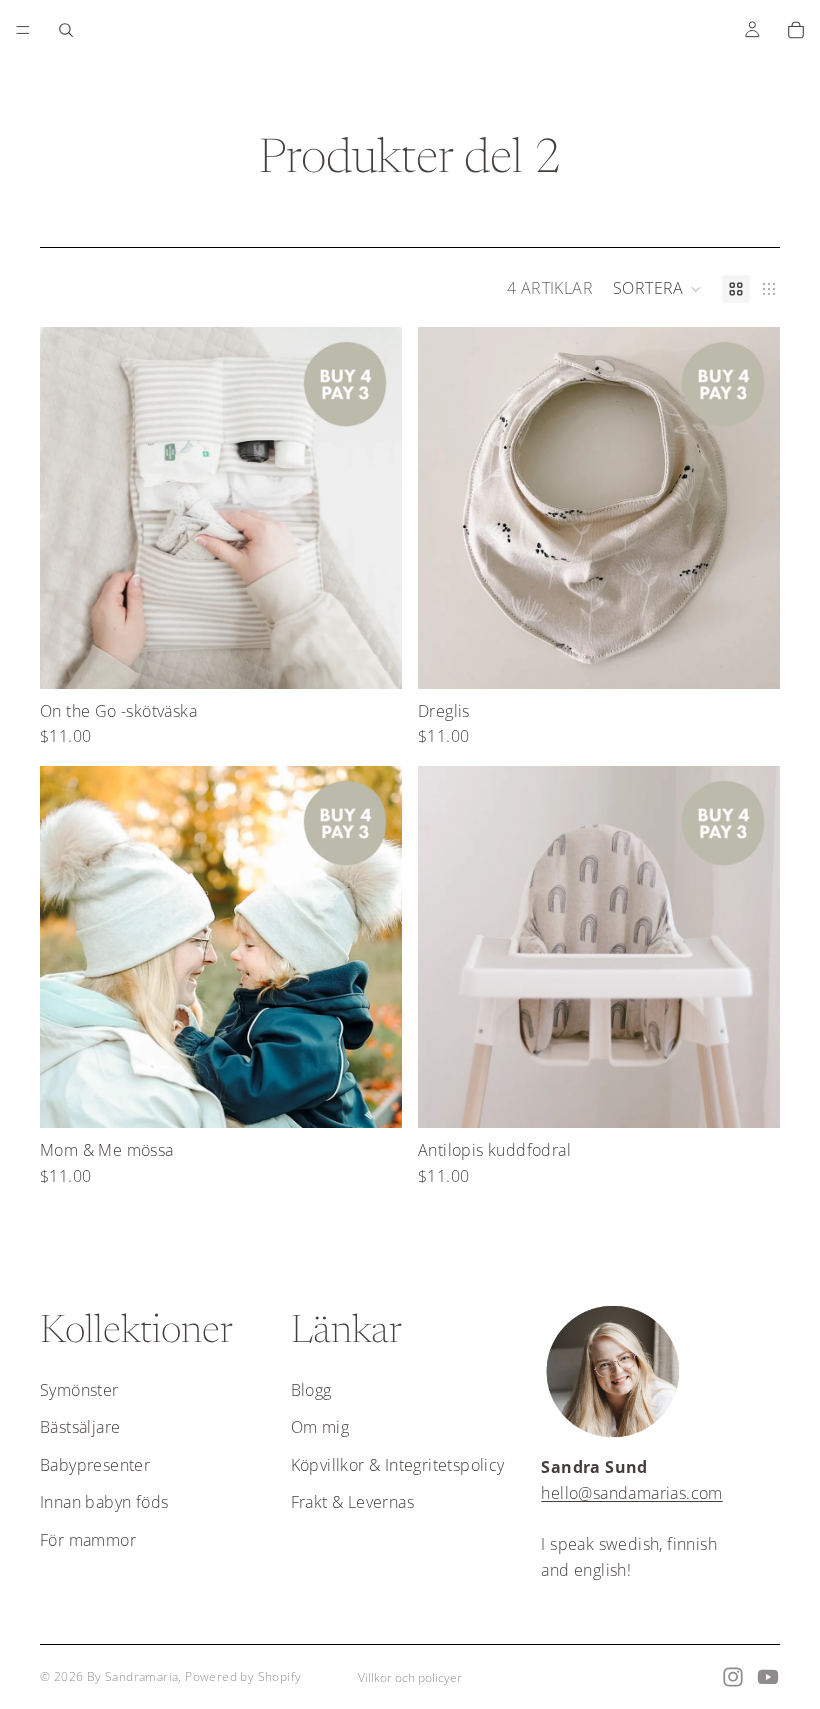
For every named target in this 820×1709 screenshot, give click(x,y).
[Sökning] (66, 30)
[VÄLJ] (371, 658)
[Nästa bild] (372, 508)
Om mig (320, 1427)
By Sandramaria (133, 1676)
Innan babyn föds (104, 1502)
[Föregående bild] (70, 508)
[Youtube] (768, 1677)
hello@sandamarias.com (631, 1493)
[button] (657, 289)
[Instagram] (733, 1677)
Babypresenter (95, 1465)
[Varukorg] (796, 30)
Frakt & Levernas (352, 1502)
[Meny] (23, 30)
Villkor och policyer (410, 1677)
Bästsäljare (80, 1427)
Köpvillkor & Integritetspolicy (398, 1465)
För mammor (88, 1540)
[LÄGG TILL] (749, 658)
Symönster (79, 1390)
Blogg (311, 1390)
